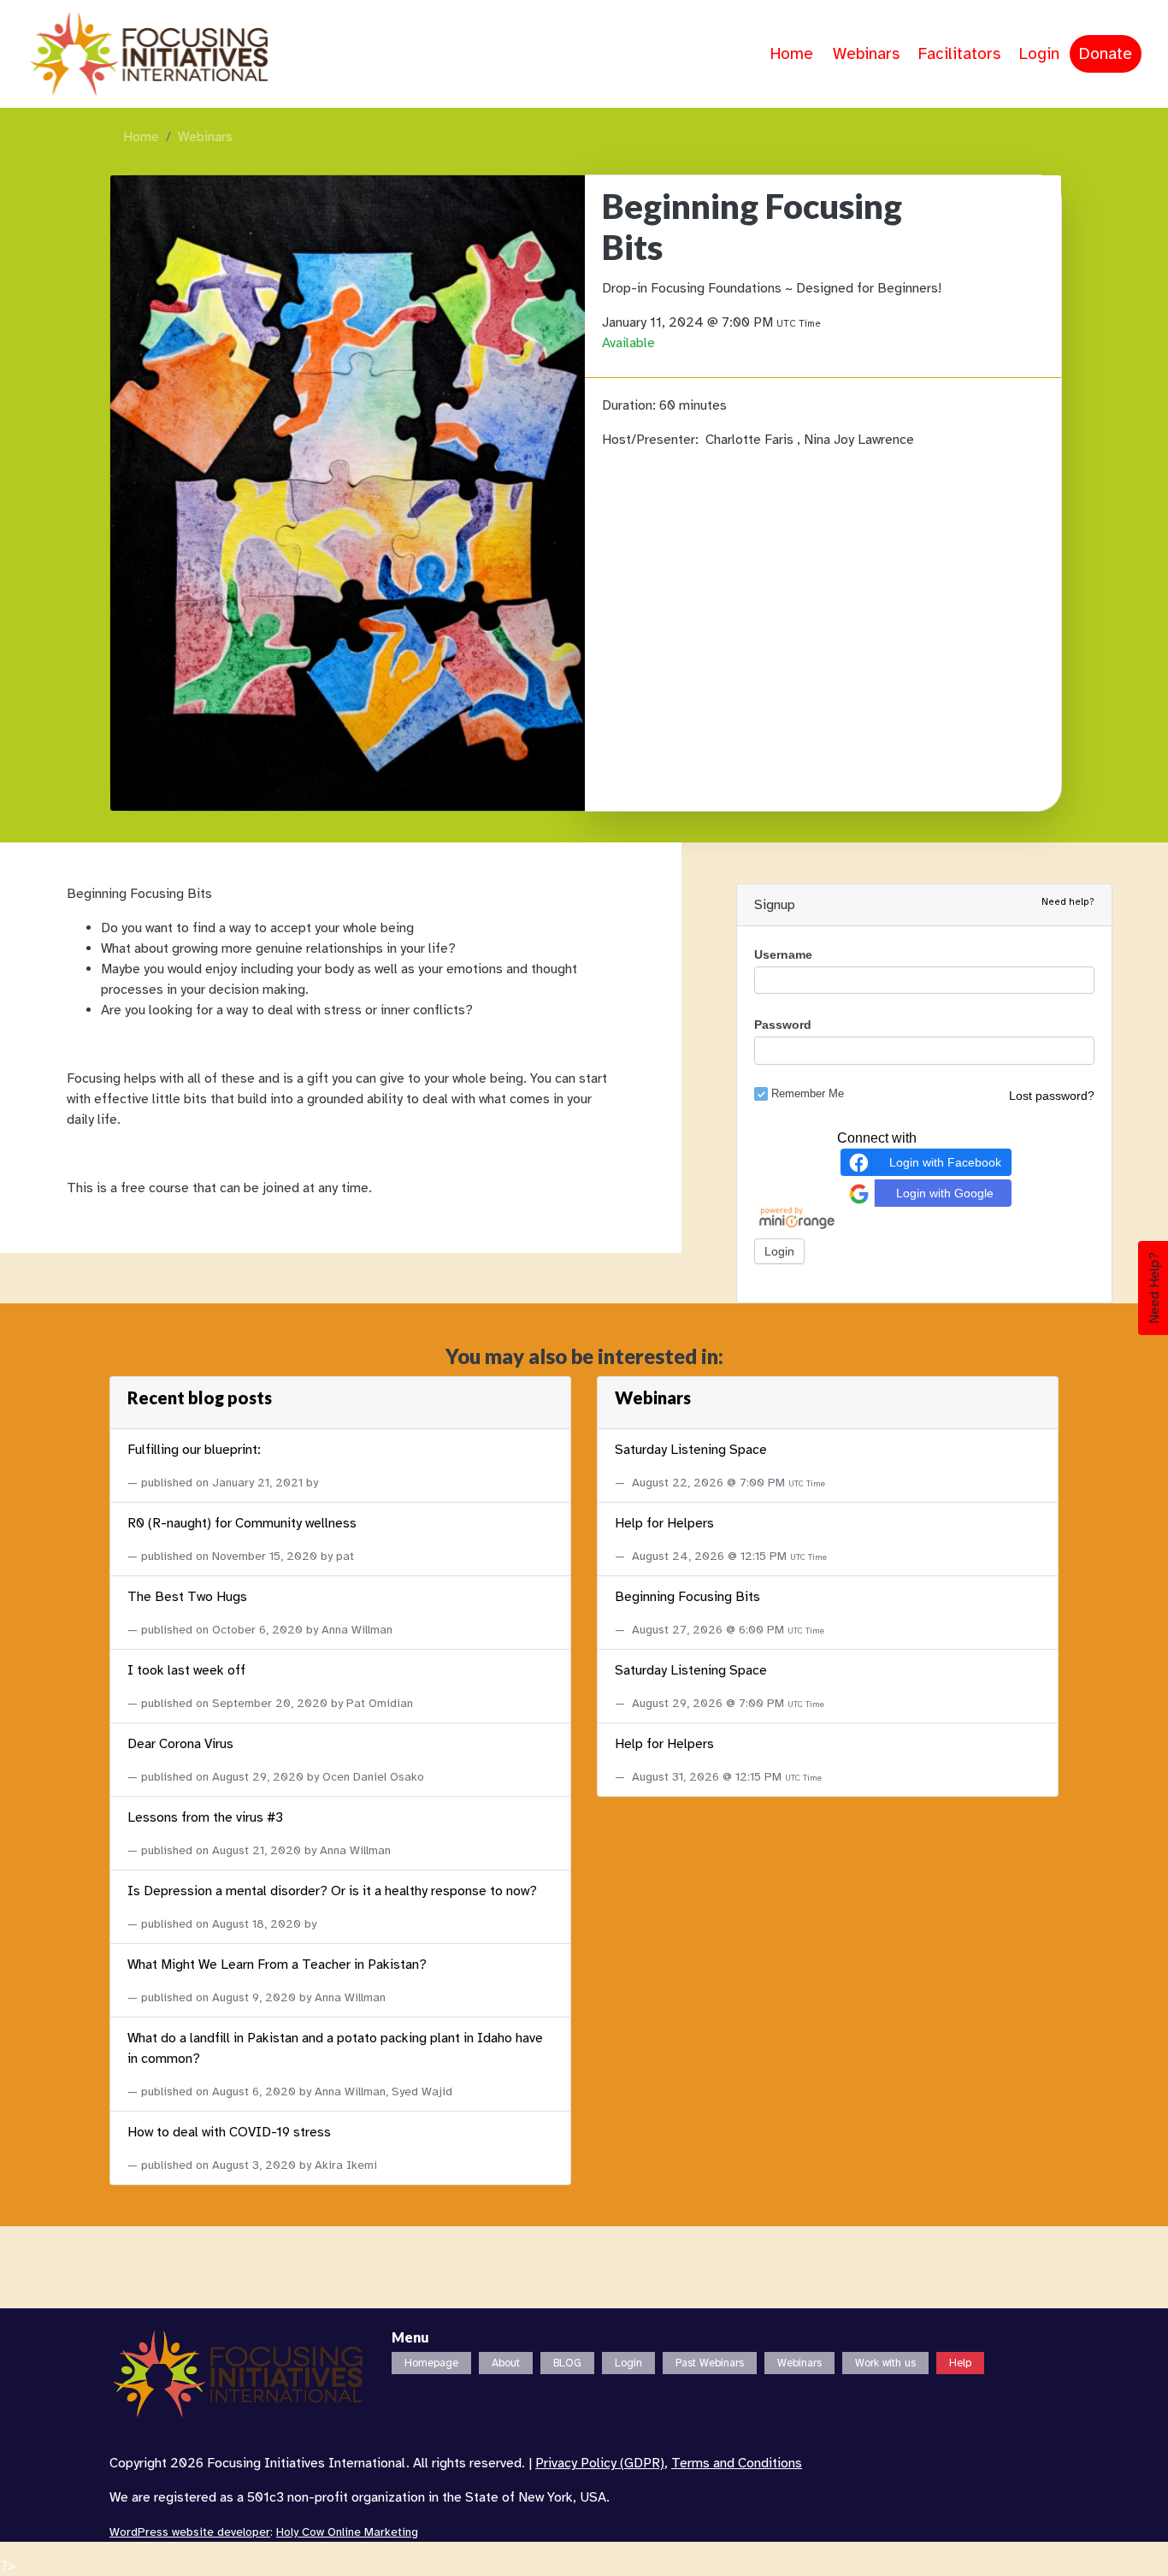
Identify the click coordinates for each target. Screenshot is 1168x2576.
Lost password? (1052, 1096)
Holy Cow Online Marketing (347, 2532)
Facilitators (959, 54)
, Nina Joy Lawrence (855, 440)
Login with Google (945, 1193)
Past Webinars (710, 2363)
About (506, 2363)
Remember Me (808, 1093)
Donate (1106, 54)
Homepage (431, 2363)
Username (783, 954)
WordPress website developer (190, 2532)
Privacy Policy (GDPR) (600, 2463)
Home (792, 54)
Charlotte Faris (751, 440)
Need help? (1068, 901)
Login (1039, 54)
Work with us (885, 2363)
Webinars (866, 54)
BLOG (567, 2363)
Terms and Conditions (737, 2463)
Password (783, 1025)
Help (960, 2363)
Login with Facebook (945, 1162)
